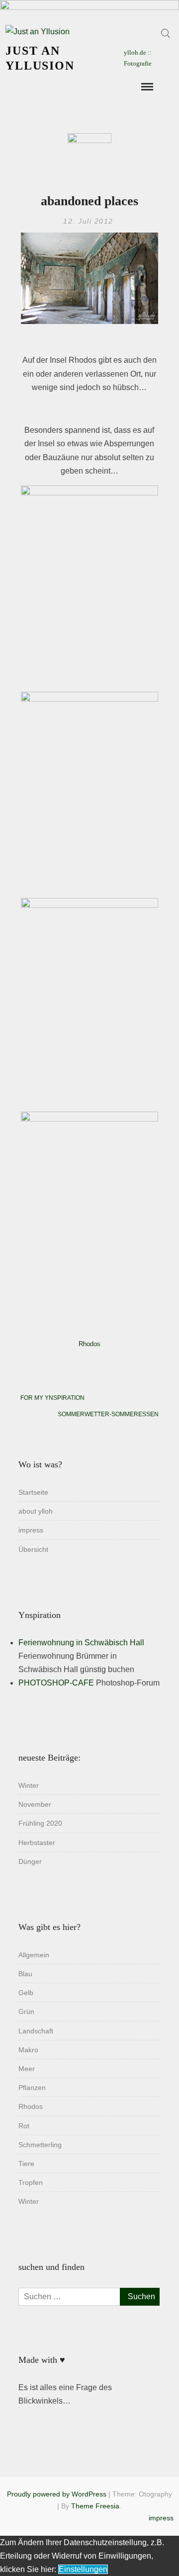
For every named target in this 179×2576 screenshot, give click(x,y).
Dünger (30, 1861)
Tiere (26, 2164)
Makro (28, 2050)
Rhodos (89, 1344)
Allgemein (34, 1955)
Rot (24, 2126)
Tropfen (31, 2182)
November (35, 1804)
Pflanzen (32, 2088)
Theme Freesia (95, 2506)
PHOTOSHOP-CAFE (56, 1683)
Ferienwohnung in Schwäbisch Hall (81, 1643)
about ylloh (36, 1511)
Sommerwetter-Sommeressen (108, 1414)
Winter (29, 1785)
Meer (27, 2069)
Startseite (33, 1492)
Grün (26, 2012)
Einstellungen (83, 2569)
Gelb (26, 1993)
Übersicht (33, 1549)
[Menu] (146, 87)
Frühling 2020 (40, 1823)
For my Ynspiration (52, 1398)
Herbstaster (37, 1843)
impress (31, 1530)
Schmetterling (40, 2145)
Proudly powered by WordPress (57, 2494)
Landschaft (36, 2031)
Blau (25, 1974)
